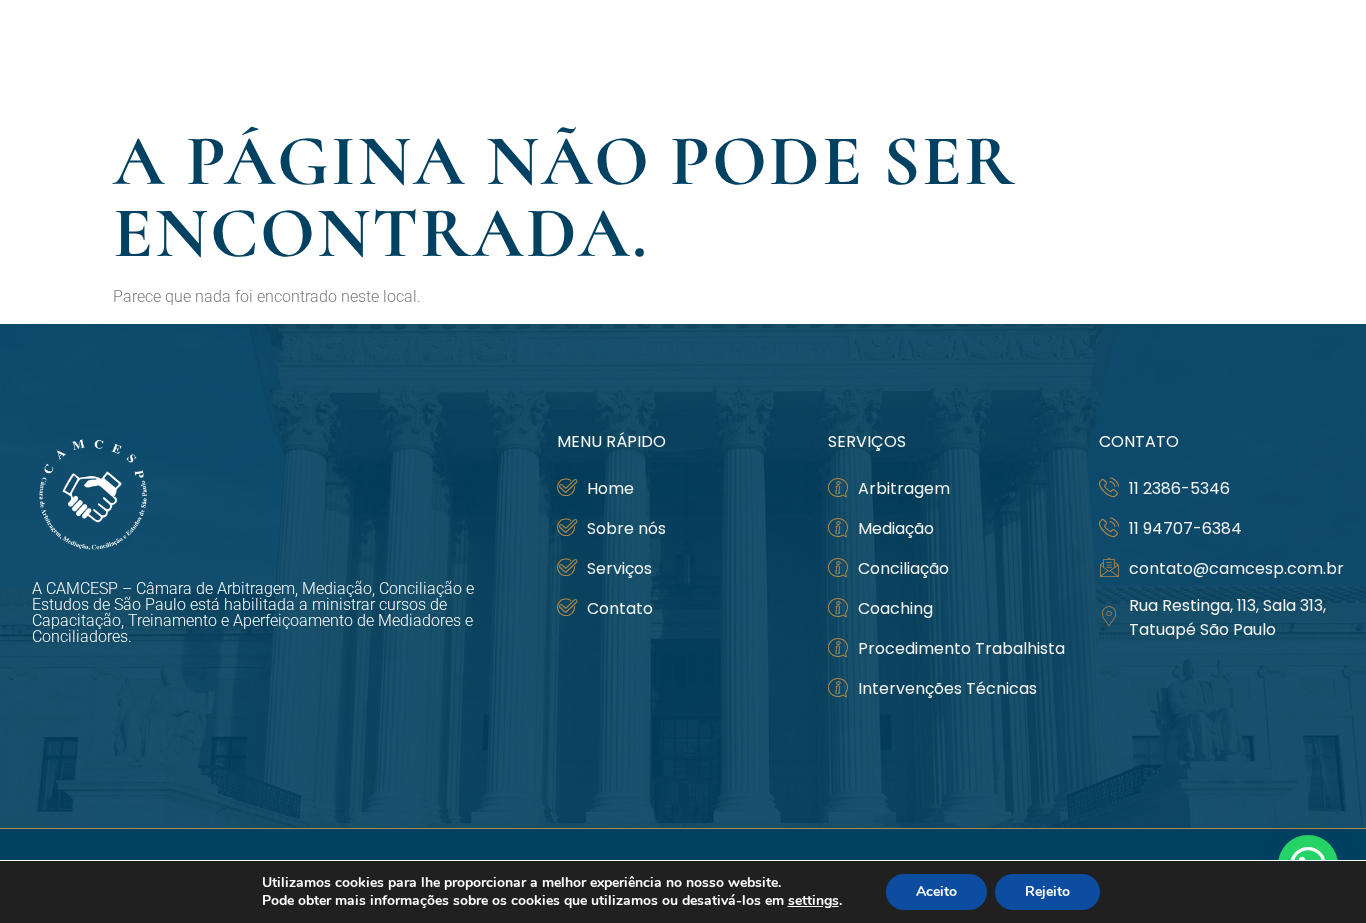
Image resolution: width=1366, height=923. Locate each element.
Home (827, 58)
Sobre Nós (923, 58)
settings (813, 901)
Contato (1289, 58)
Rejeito (1047, 891)
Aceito (936, 891)
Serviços (1166, 58)
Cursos (1047, 58)
